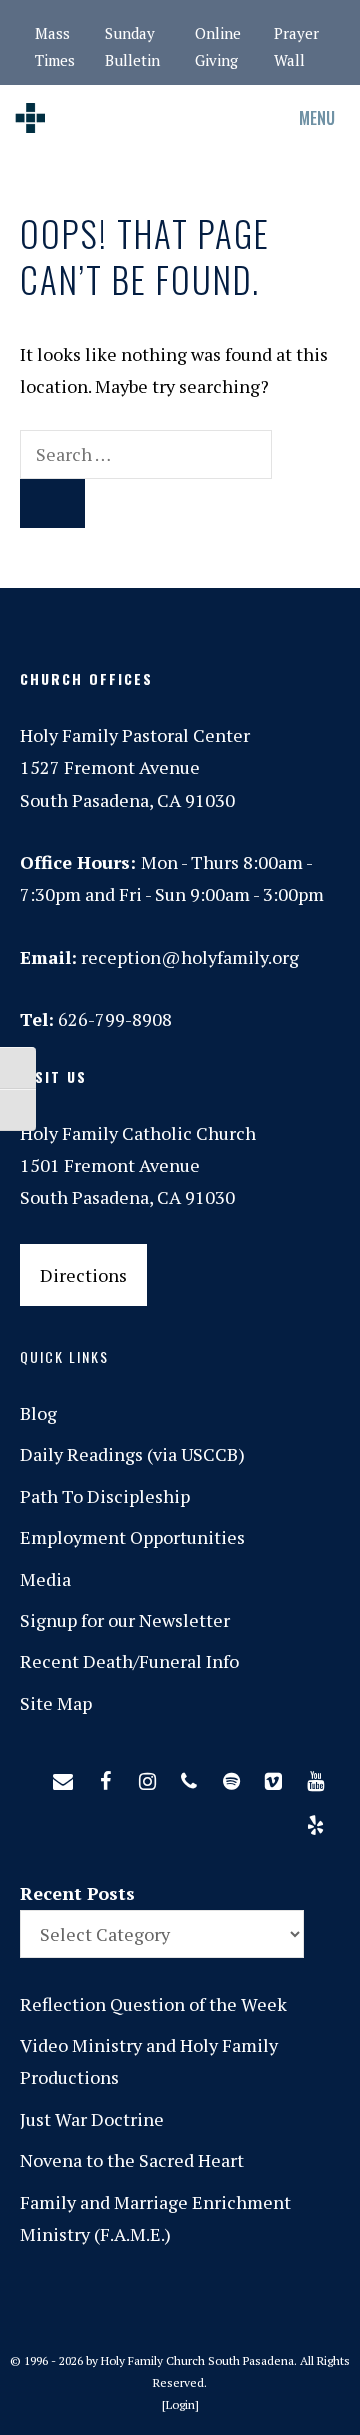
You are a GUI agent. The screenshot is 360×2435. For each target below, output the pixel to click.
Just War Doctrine (92, 2119)
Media (45, 1579)
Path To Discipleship (105, 1496)
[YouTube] (315, 1777)
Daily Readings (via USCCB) (132, 1454)
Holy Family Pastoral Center (135, 735)
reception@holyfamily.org (190, 957)
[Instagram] (147, 1777)
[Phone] (189, 1777)
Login (180, 2404)
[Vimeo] (273, 1777)
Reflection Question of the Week (153, 2004)
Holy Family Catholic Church (138, 1133)
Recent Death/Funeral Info (129, 1661)
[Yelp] (315, 1821)
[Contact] (63, 1777)
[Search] (52, 503)
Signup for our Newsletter (125, 1620)
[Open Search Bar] (209, 118)
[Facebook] (105, 1777)
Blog (38, 1413)
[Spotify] (231, 1777)
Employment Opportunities (132, 1537)
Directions (83, 1275)
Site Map (56, 1703)
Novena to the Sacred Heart (132, 2160)
